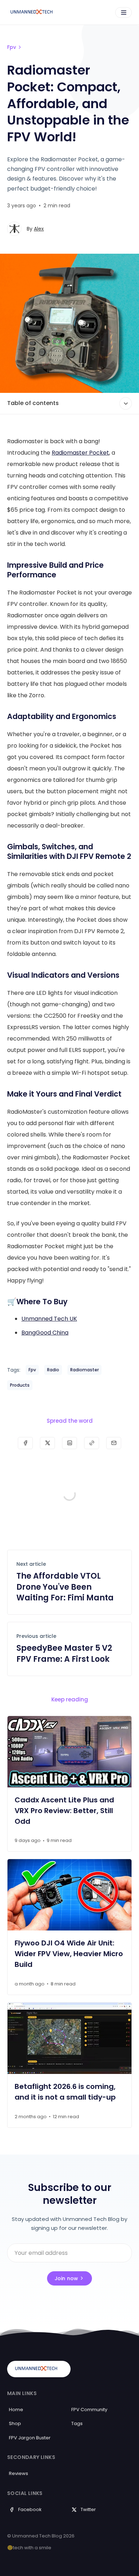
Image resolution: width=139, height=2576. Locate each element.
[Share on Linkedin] (69, 1443)
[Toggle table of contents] (126, 403)
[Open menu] (123, 12)
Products (20, 1385)
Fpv (12, 47)
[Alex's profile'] (14, 229)
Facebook (30, 2509)
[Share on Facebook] (25, 1443)
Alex (39, 229)
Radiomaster (84, 1370)
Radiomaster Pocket (80, 453)
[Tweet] (47, 1443)
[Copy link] (92, 1443)
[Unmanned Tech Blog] (34, 12)
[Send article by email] (114, 1443)
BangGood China (45, 1333)
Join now (66, 2278)
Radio (53, 1370)
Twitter (88, 2509)
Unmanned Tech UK (49, 1319)
